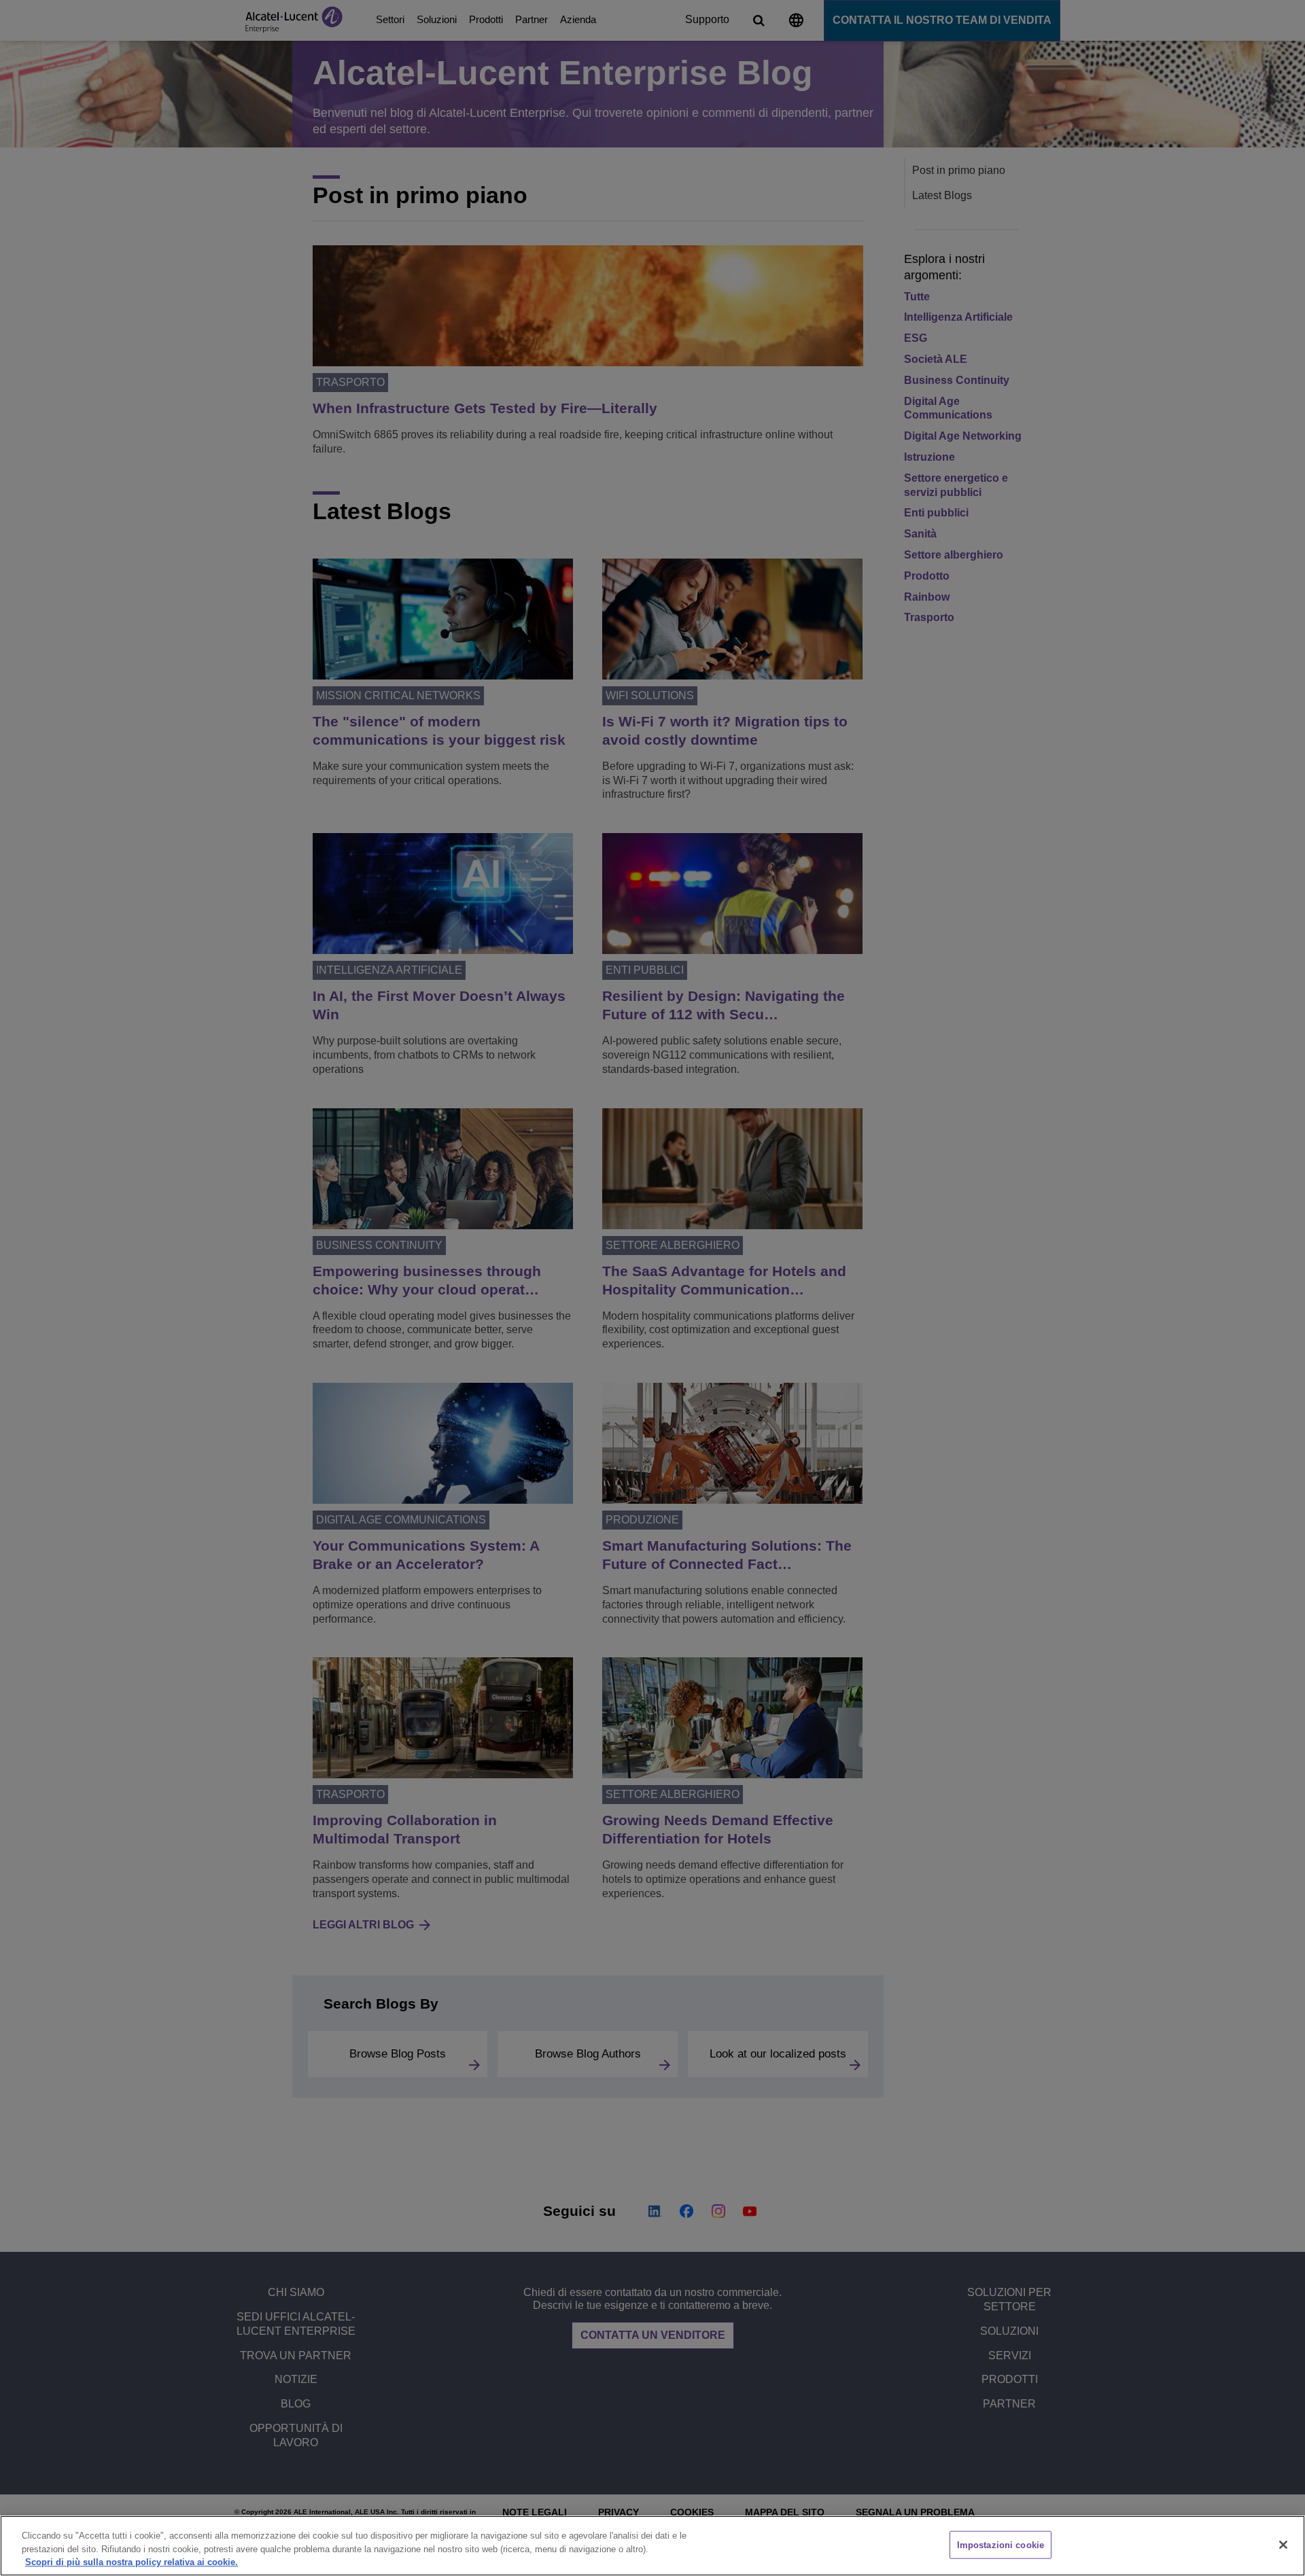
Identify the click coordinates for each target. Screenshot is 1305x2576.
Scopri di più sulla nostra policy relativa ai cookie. (132, 2562)
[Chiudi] (1283, 2545)
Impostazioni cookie (1000, 2544)
